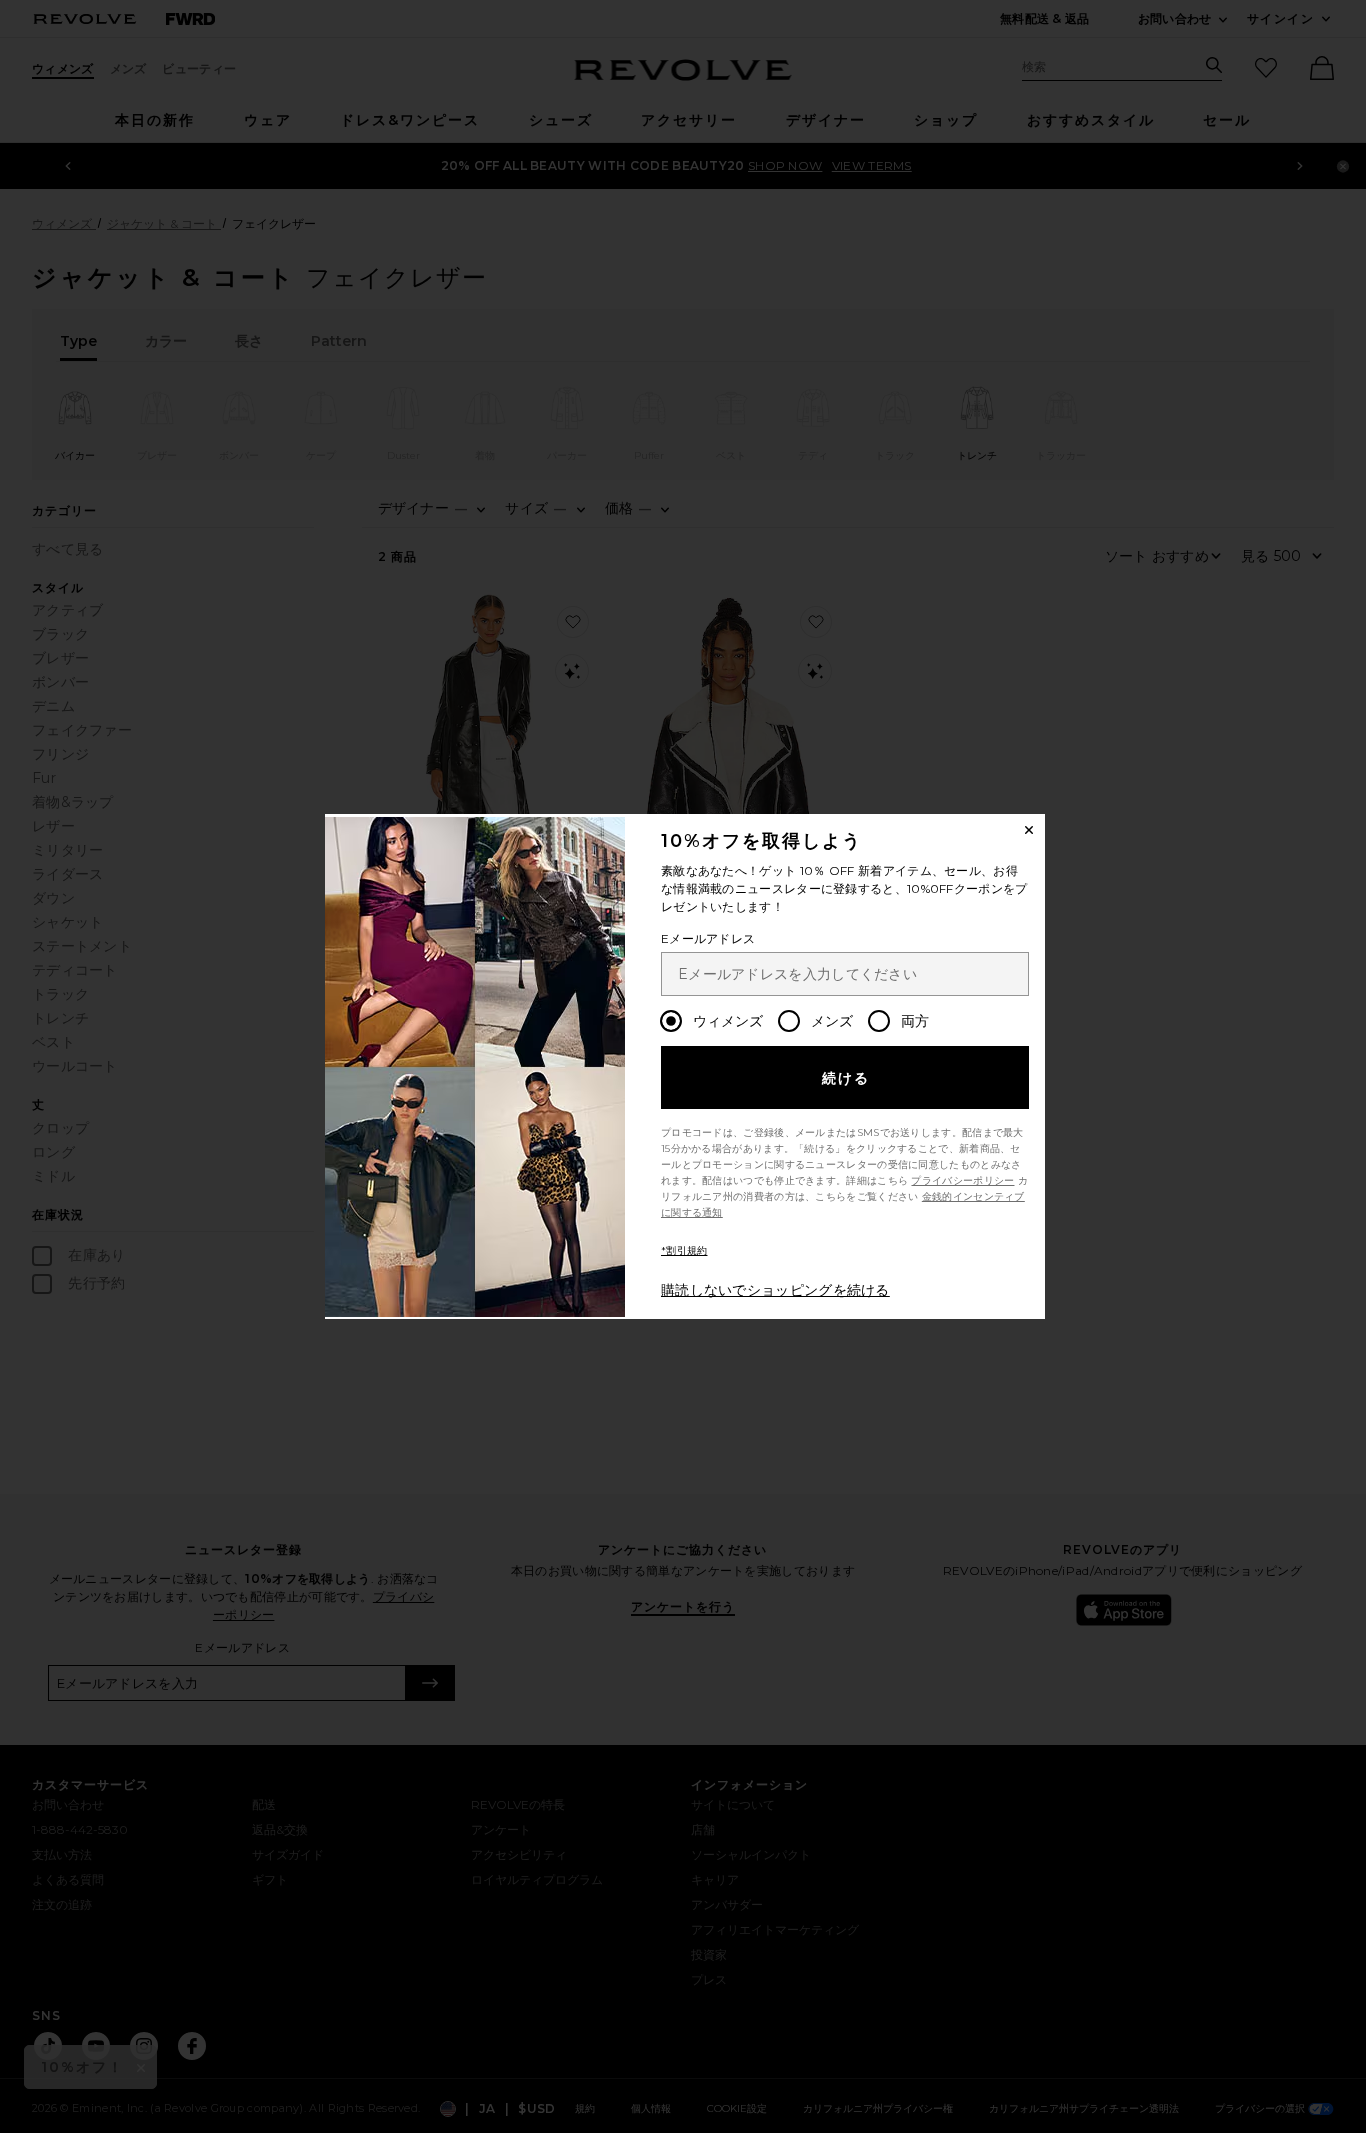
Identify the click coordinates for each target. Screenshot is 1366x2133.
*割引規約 (684, 1250)
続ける (846, 1078)
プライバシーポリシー (962, 1180)
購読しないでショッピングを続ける (775, 1290)
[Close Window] (1029, 830)
